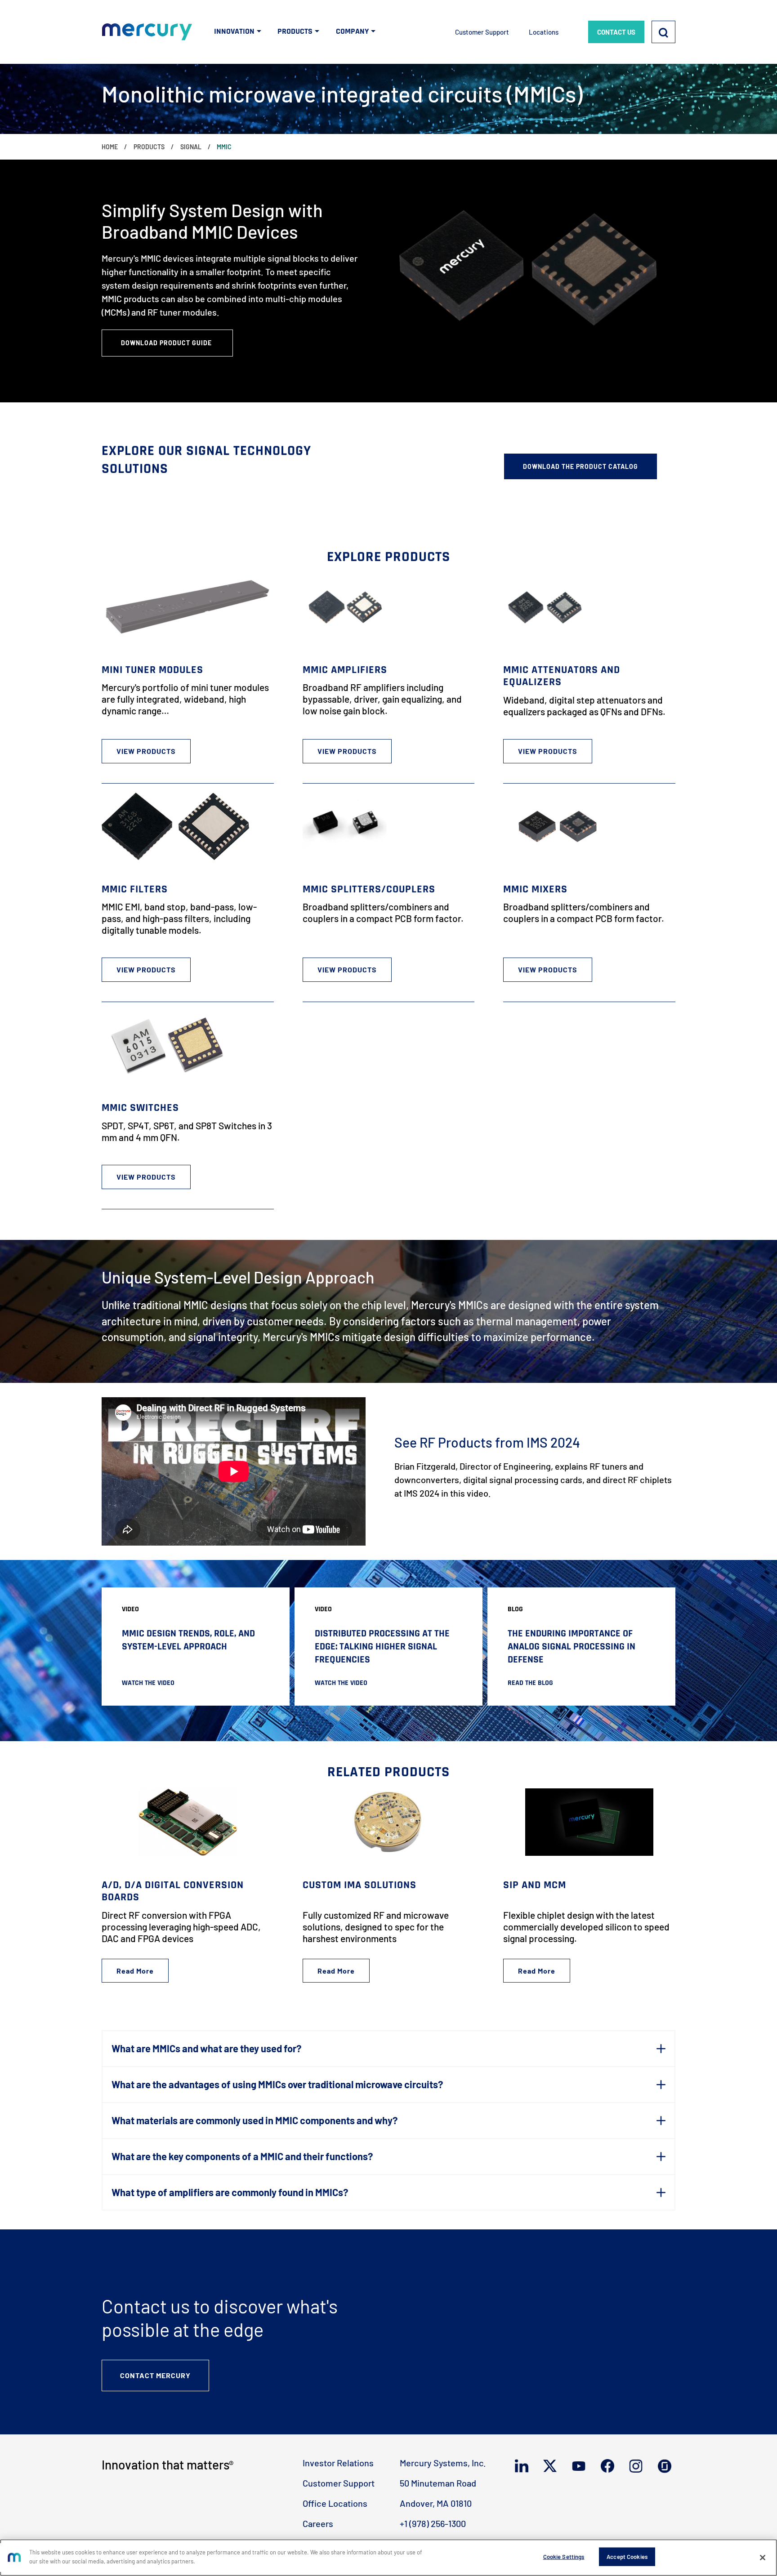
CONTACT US (616, 32)
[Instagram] (638, 2466)
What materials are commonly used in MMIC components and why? (255, 2120)
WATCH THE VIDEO (148, 1683)
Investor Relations (338, 2463)
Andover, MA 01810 (436, 2503)
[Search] (663, 32)
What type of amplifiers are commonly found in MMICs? (230, 2192)
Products (149, 147)
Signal (191, 147)
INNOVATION (234, 31)
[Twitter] (552, 2466)
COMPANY (352, 31)
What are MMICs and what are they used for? (206, 2048)
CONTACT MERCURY (155, 2375)
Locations (544, 32)
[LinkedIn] (524, 2466)
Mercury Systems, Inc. (443, 2463)
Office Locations (335, 2503)
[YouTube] (581, 2466)
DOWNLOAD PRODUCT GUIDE (167, 343)
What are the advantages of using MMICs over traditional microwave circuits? (277, 2084)
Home (110, 147)
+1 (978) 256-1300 (433, 2523)
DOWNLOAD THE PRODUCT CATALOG (581, 466)
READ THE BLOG (530, 1683)
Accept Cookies (627, 2557)
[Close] (763, 2558)
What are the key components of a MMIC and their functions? (242, 2156)
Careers (318, 2523)
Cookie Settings (564, 2557)
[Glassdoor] (667, 2466)
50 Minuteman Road (438, 2483)
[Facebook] (610, 2466)
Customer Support (482, 32)
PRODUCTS (295, 31)
